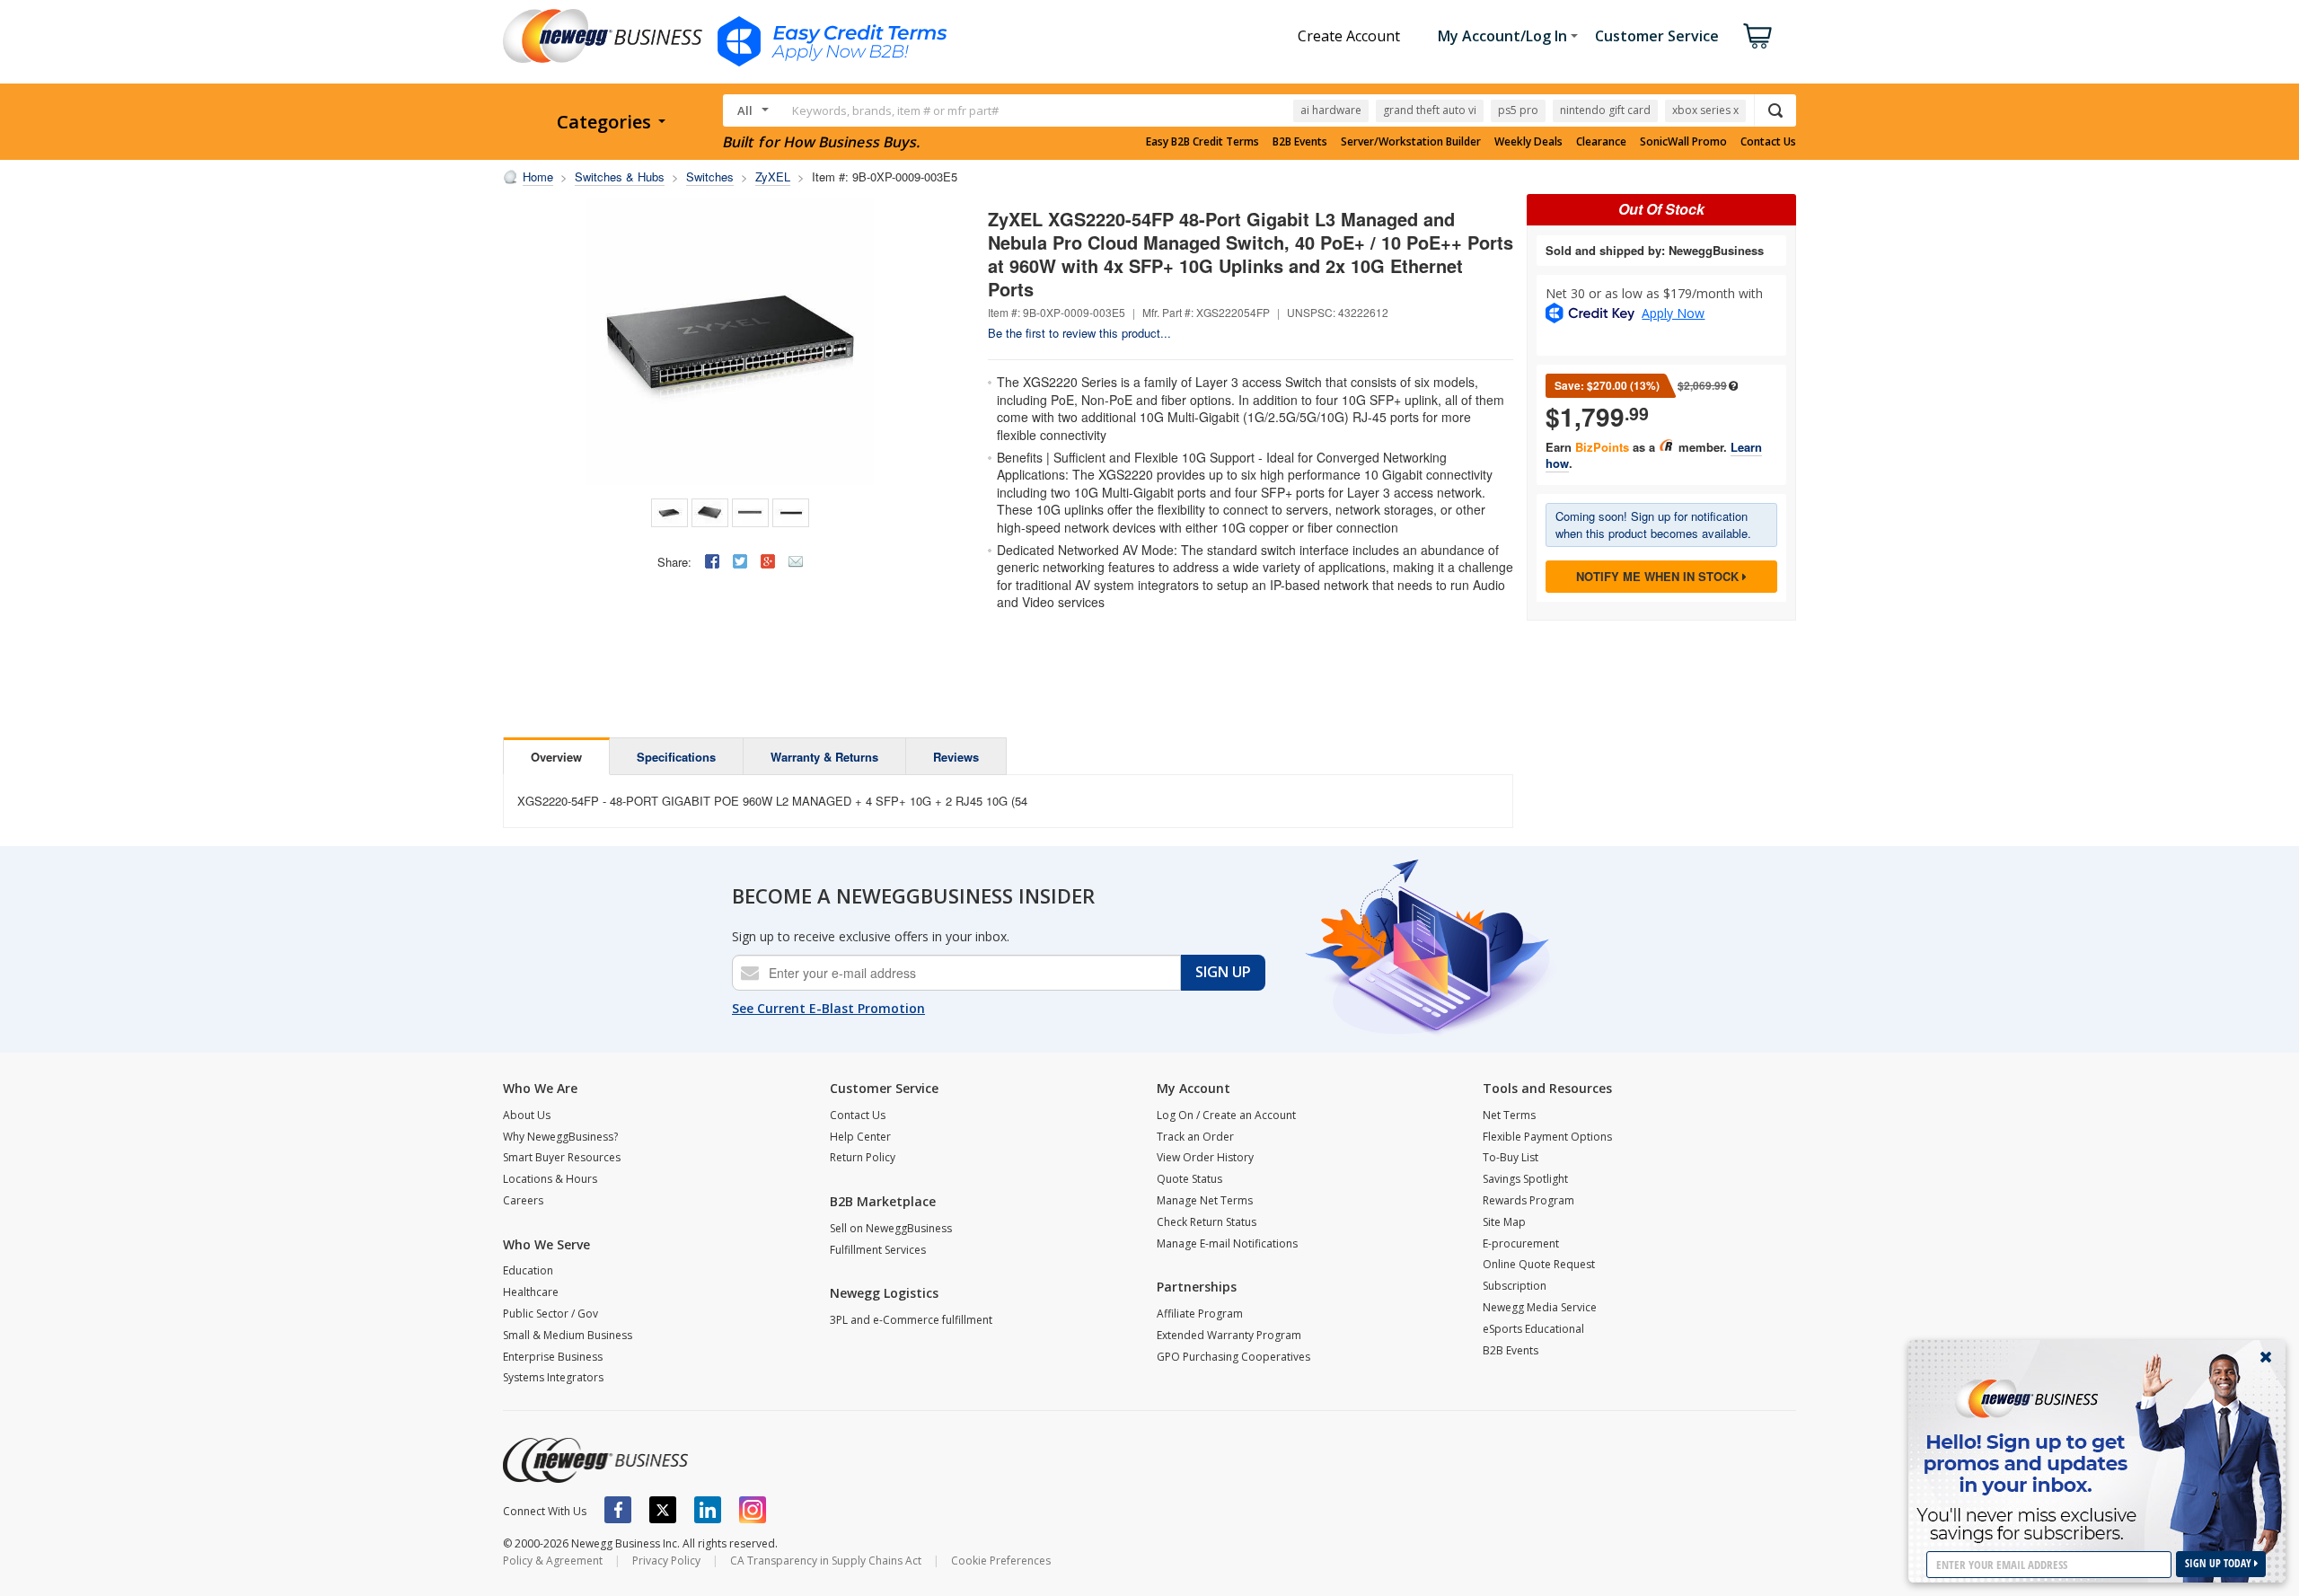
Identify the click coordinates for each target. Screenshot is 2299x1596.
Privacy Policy (666, 1561)
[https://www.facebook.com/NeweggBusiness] (618, 1510)
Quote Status (1189, 1179)
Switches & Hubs (620, 176)
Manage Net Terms (1205, 1200)
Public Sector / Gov (551, 1314)
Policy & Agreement (553, 1561)
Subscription (1515, 1286)
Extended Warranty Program (1229, 1335)
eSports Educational (1533, 1329)
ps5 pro (1518, 110)
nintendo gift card (1605, 110)
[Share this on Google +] (768, 561)
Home (538, 176)
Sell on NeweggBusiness (891, 1228)
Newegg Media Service (1540, 1307)
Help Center (860, 1137)
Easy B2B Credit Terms (1202, 142)
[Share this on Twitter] (740, 561)
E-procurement (1521, 1243)
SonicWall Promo (1683, 142)
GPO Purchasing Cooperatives (1233, 1357)
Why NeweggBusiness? (560, 1137)
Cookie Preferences (1001, 1561)
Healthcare (531, 1292)
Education (528, 1270)
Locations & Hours (550, 1179)
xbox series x (1705, 110)
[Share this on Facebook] (712, 561)
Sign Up (1223, 972)
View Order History (1205, 1157)
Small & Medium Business (568, 1335)
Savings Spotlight (1525, 1179)
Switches (710, 176)
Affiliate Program (1200, 1314)
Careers (523, 1200)
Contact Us (1768, 142)
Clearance (1601, 142)
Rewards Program (1528, 1200)
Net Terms (1509, 1115)
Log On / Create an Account (1226, 1115)
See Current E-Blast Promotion (828, 1008)
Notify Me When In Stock (1659, 576)
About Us (527, 1115)
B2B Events (1300, 142)
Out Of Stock (1661, 209)
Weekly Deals (1528, 142)
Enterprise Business (553, 1357)
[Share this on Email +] (796, 561)
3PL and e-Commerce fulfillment (911, 1320)
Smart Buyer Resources (562, 1157)
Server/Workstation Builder (1411, 142)
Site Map (1504, 1222)
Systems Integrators (553, 1377)
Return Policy (863, 1157)
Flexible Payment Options (1547, 1137)
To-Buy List (1511, 1157)
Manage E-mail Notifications (1227, 1243)
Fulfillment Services (878, 1250)
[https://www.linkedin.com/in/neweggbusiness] (708, 1510)
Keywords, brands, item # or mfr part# (895, 110)
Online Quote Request (1539, 1264)
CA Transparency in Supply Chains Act (826, 1561)
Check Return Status (1207, 1222)
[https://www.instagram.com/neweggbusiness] (753, 1510)
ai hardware (1331, 110)
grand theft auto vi (1430, 110)
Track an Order (1195, 1137)
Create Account (1349, 36)
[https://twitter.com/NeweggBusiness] (663, 1510)
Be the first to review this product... (1079, 333)
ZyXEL (773, 176)
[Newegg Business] (595, 1460)
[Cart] (1757, 36)
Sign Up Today (2220, 1563)
